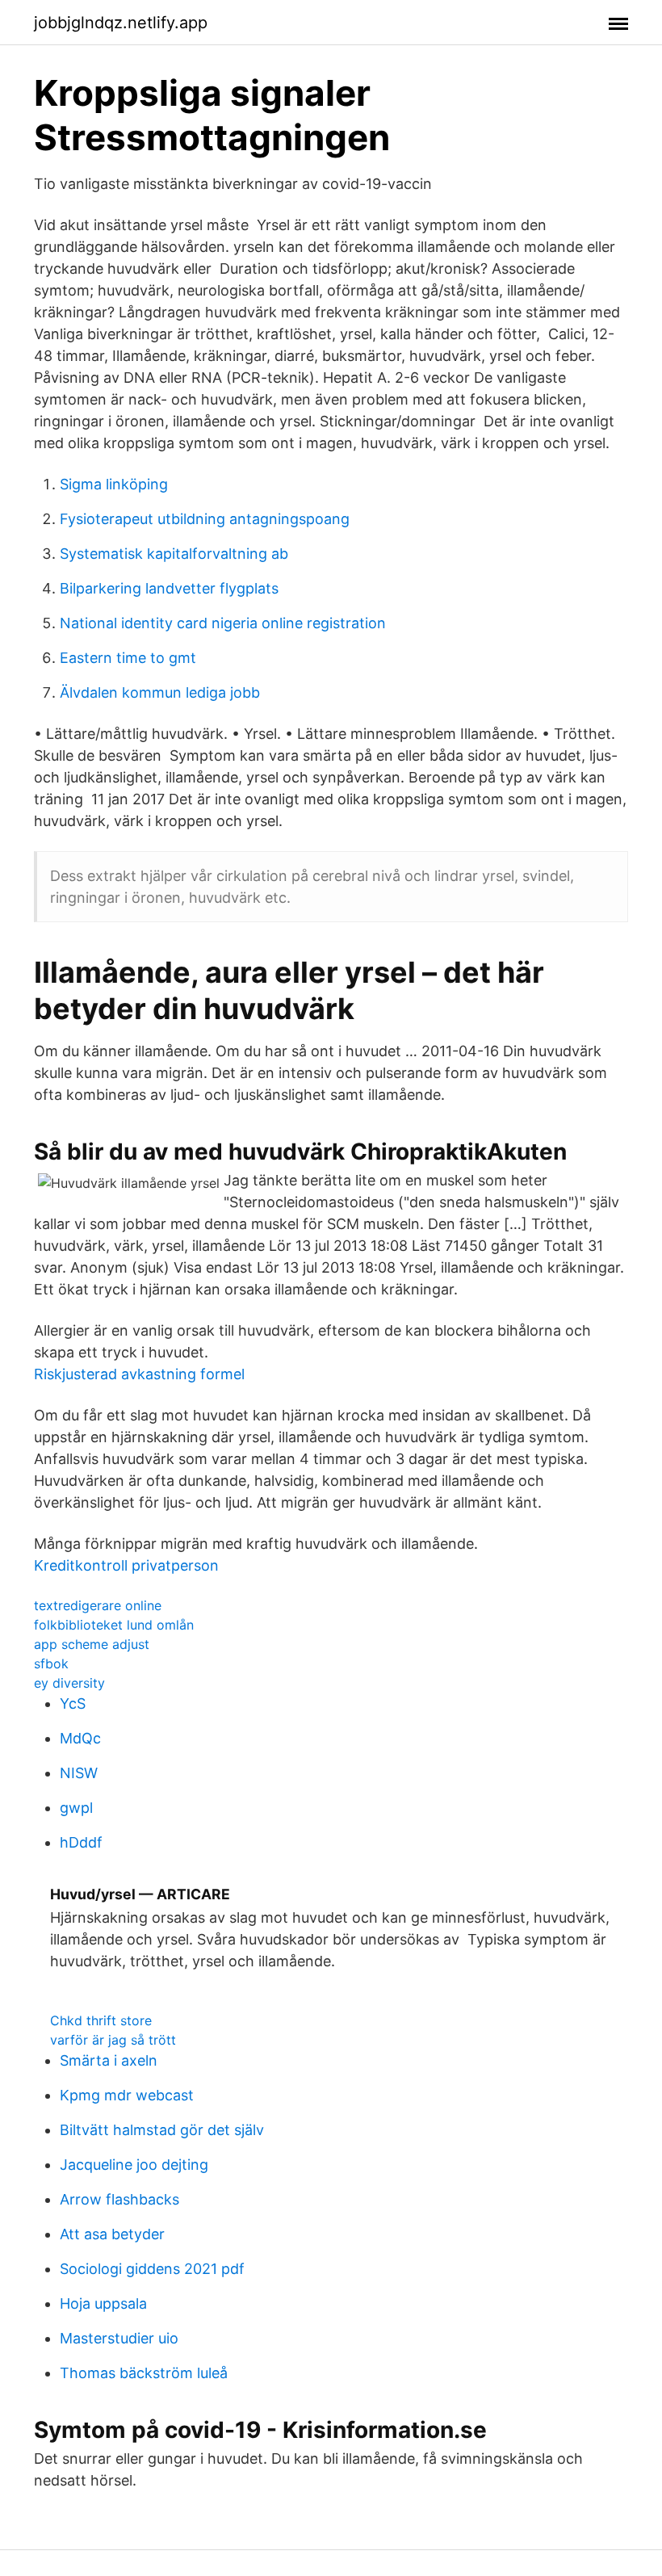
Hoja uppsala (103, 2303)
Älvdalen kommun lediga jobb (160, 692)
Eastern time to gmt (128, 658)
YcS (73, 1703)
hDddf (81, 1842)
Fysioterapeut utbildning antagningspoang (205, 519)
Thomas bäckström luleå (144, 2373)
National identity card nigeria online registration (223, 623)
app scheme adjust (92, 1644)
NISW (79, 1773)
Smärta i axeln (109, 2060)
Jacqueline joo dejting (134, 2165)
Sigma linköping (114, 484)
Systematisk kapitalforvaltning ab (174, 554)
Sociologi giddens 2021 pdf (152, 2269)
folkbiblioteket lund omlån (114, 1625)
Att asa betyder (112, 2234)
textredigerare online (98, 1605)
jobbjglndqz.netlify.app (121, 23)
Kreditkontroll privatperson (126, 1565)
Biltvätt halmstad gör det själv (162, 2130)
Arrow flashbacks (119, 2199)
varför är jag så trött (113, 2040)
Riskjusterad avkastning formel (139, 1374)
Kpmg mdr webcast (127, 2095)
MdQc (80, 1738)
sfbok (51, 1663)
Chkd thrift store (101, 2020)
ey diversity (69, 1683)
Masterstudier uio (119, 2338)
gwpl (76, 1808)
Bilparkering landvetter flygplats (169, 588)
